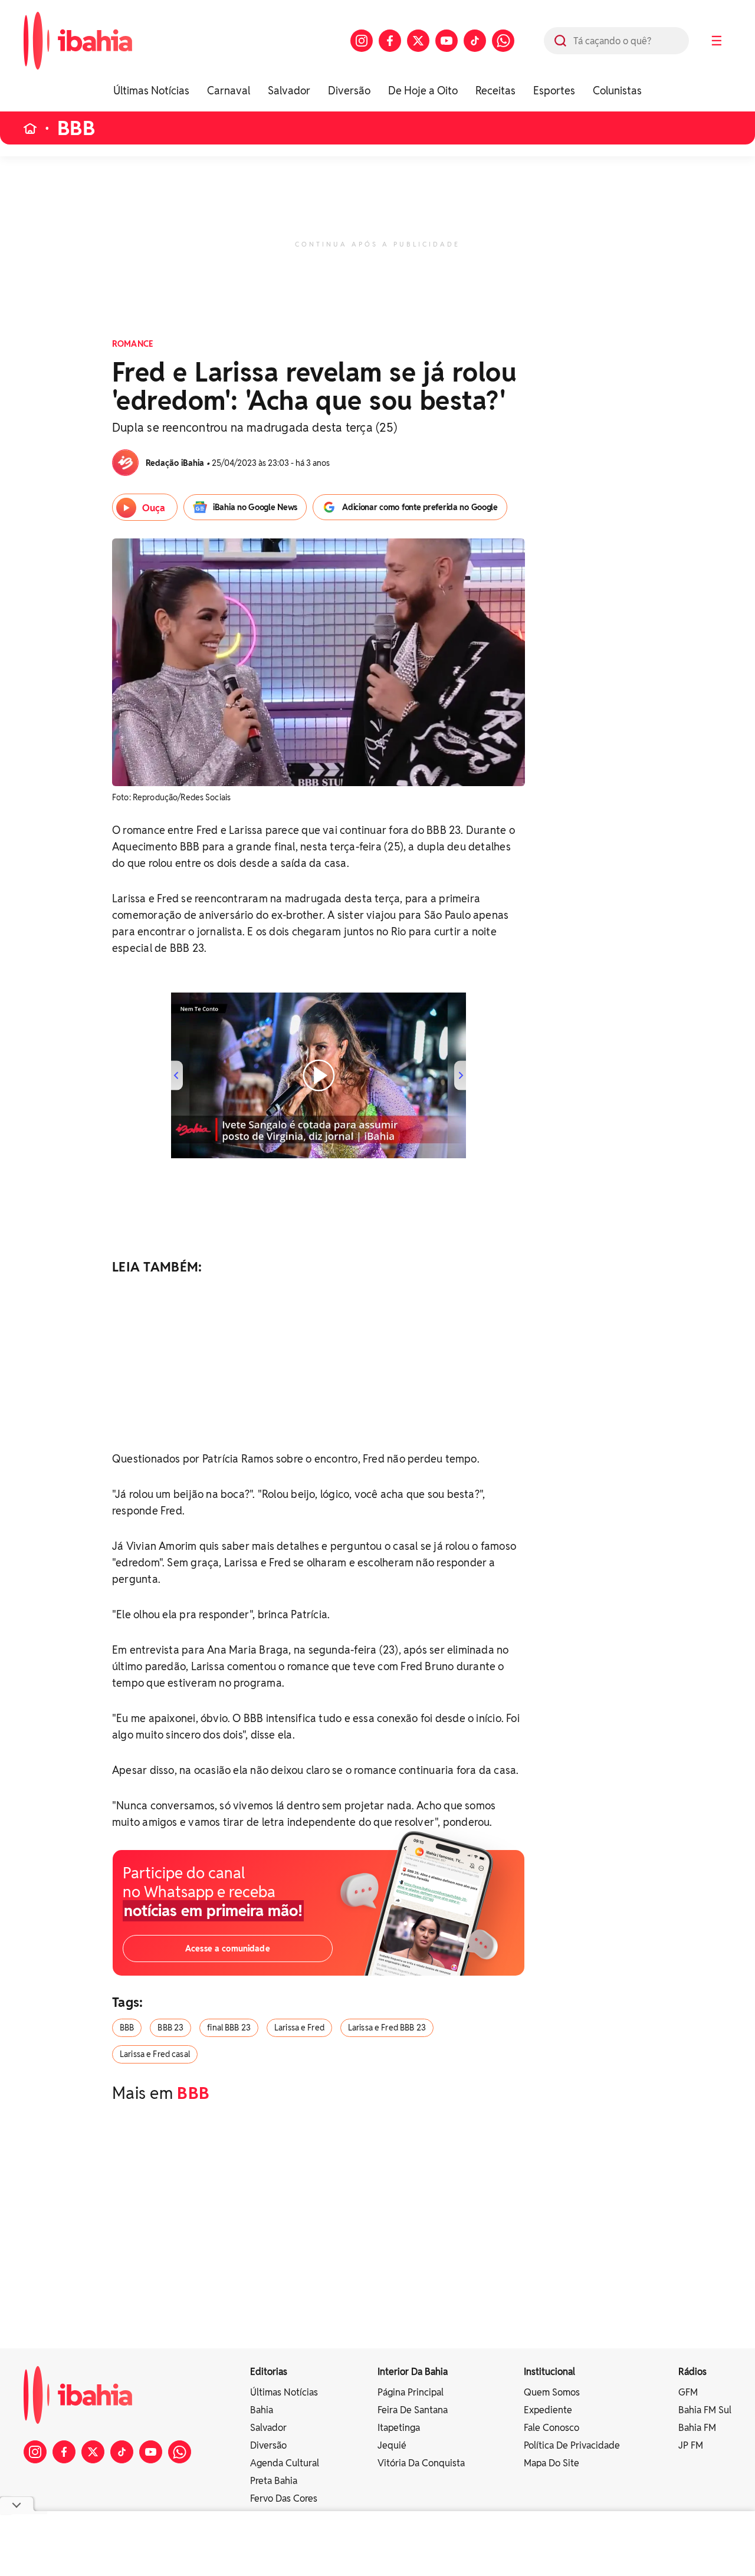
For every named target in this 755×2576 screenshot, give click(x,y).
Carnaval (229, 91)
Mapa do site (552, 2463)
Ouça (154, 508)
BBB (76, 128)
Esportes (554, 91)
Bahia (262, 2410)
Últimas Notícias (151, 91)
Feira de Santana (413, 2410)
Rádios (692, 2372)
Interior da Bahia (413, 2372)
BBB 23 (170, 2028)
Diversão (349, 91)
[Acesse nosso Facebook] (390, 41)
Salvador (289, 91)
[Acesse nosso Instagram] (362, 41)
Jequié (392, 2445)
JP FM (691, 2445)
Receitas (495, 91)
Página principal (411, 2392)
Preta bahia (274, 2481)
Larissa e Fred (299, 2028)
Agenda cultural (285, 2463)
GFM (688, 2392)
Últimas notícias (284, 2392)
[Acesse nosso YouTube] (447, 41)
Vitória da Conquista (421, 2463)
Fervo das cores (284, 2498)
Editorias (269, 2372)
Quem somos (552, 2392)
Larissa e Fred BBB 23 (387, 2028)
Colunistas (617, 91)
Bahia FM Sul (705, 2410)
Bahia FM (697, 2428)
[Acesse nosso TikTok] (475, 41)
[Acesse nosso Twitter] (418, 41)
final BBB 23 (229, 2028)
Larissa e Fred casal (155, 2054)
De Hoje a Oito (423, 91)
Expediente (548, 2410)
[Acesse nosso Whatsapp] (503, 41)
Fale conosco (552, 2428)
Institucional (549, 2372)
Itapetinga (399, 2428)
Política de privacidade (572, 2445)
